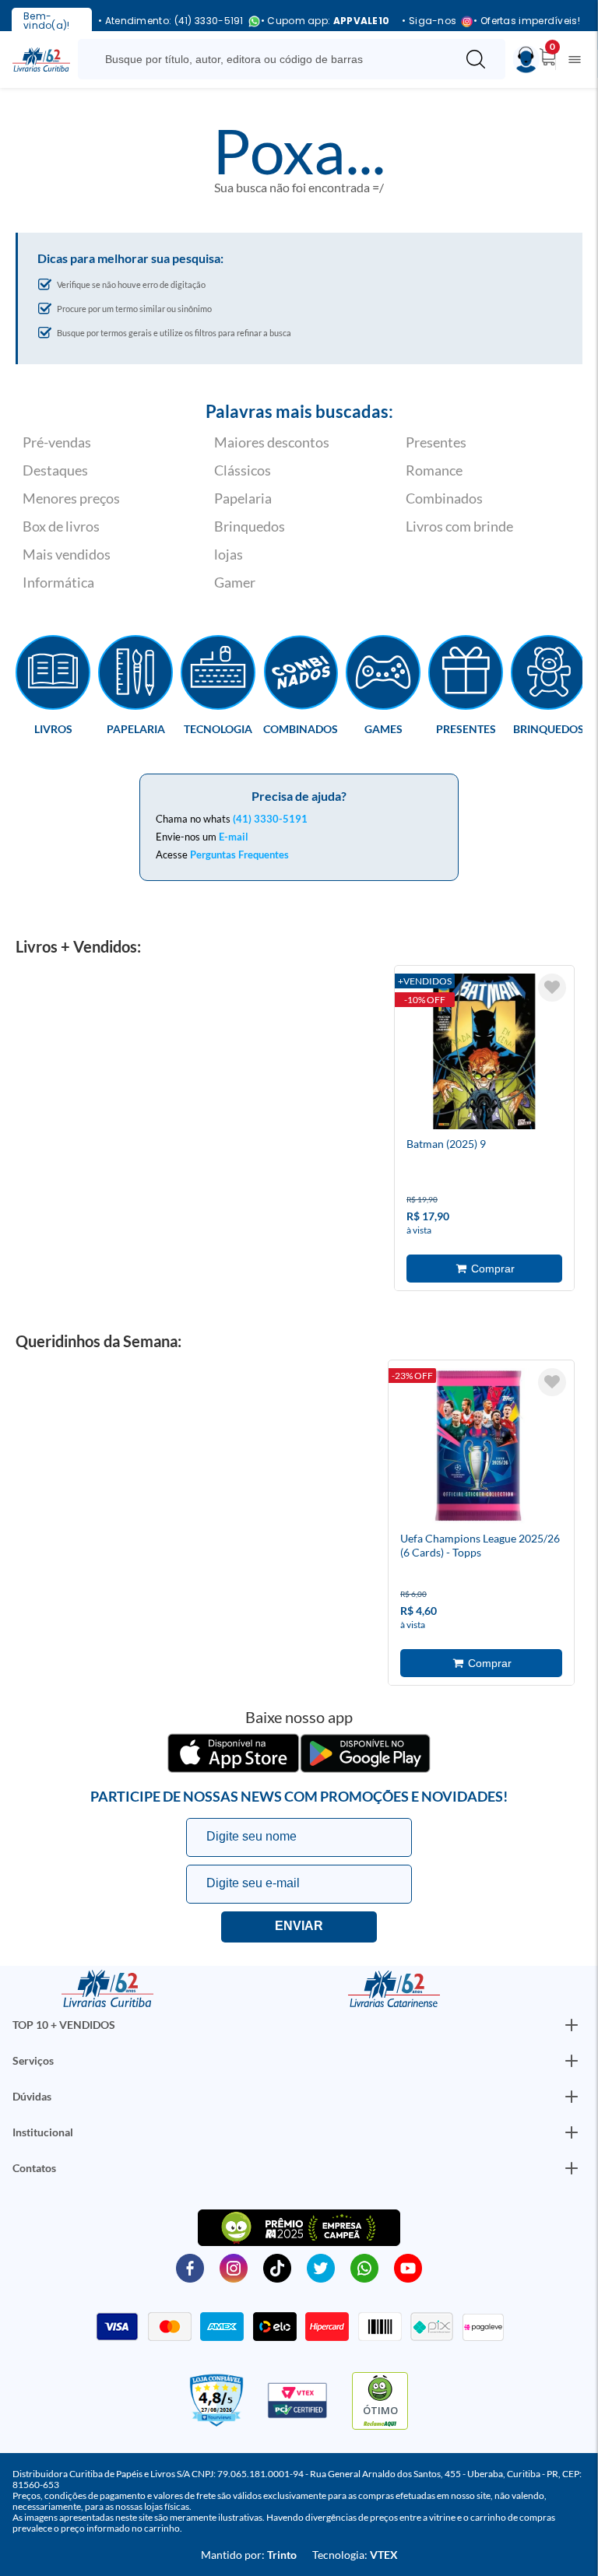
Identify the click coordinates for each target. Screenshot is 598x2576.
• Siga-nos (429, 21)
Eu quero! (299, 1927)
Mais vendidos (67, 554)
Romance (434, 470)
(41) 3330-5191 (270, 819)
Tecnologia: (355, 2555)
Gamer (235, 582)
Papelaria (243, 498)
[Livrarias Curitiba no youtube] (408, 2267)
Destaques (55, 470)
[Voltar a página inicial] (41, 58)
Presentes (436, 442)
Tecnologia (218, 728)
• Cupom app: (325, 21)
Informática (58, 582)
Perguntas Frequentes (239, 855)
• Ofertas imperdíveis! (527, 21)
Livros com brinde (459, 526)
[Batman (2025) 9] (484, 1054)
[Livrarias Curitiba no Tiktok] (277, 2267)
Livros (53, 728)
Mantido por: (249, 2555)
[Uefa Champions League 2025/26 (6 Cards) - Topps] (478, 1448)
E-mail (234, 837)
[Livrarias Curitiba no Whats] (364, 2267)
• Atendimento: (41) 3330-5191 (171, 21)
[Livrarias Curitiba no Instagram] (234, 2267)
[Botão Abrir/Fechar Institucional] (572, 2025)
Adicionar (484, 1269)
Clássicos (243, 470)
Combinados (444, 498)
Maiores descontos (272, 442)
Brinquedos (250, 526)
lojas (229, 554)
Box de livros (61, 526)
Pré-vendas (57, 442)
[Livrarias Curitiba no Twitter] (321, 2267)
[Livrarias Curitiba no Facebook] (190, 2267)
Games (383, 728)
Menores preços (71, 498)
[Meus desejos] (552, 988)
